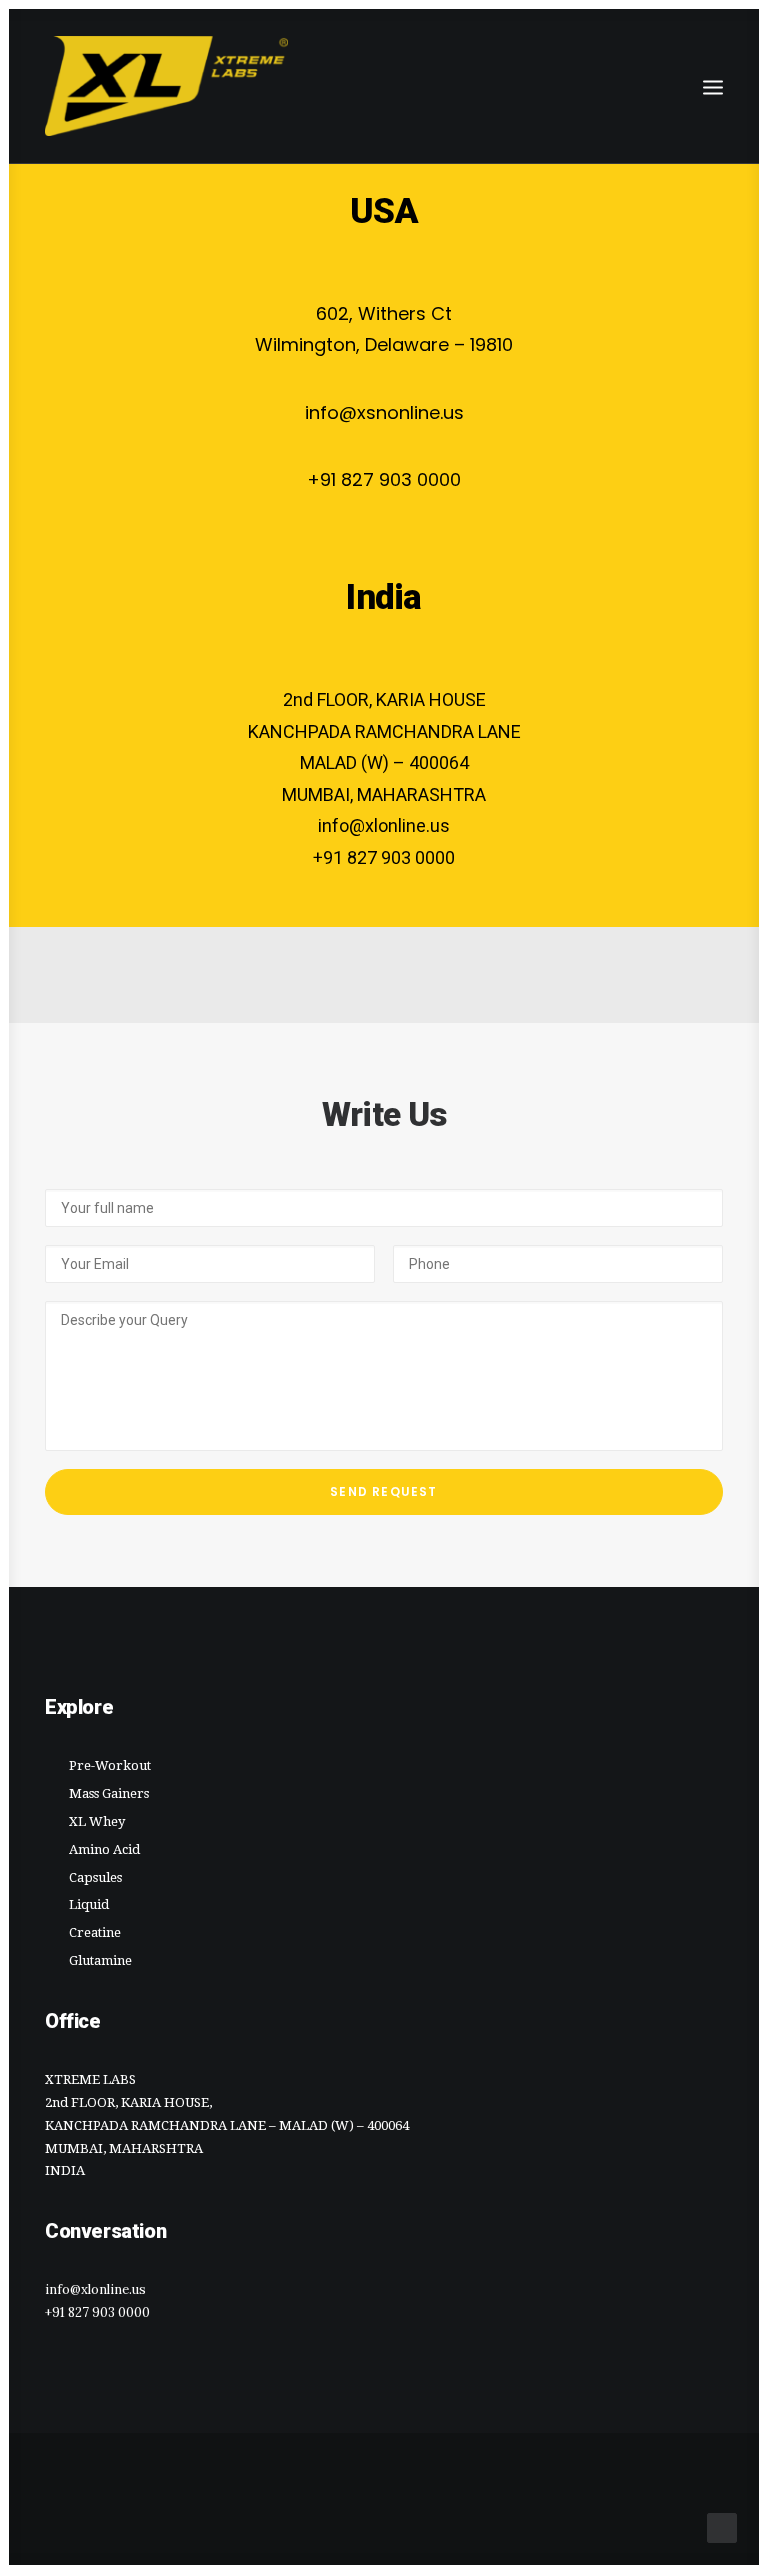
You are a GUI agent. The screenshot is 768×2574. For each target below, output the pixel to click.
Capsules (95, 1877)
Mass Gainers (109, 1793)
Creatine (95, 1932)
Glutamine (100, 1960)
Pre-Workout (110, 1765)
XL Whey (97, 1821)
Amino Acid (104, 1849)
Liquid (89, 1904)
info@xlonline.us (95, 2289)
